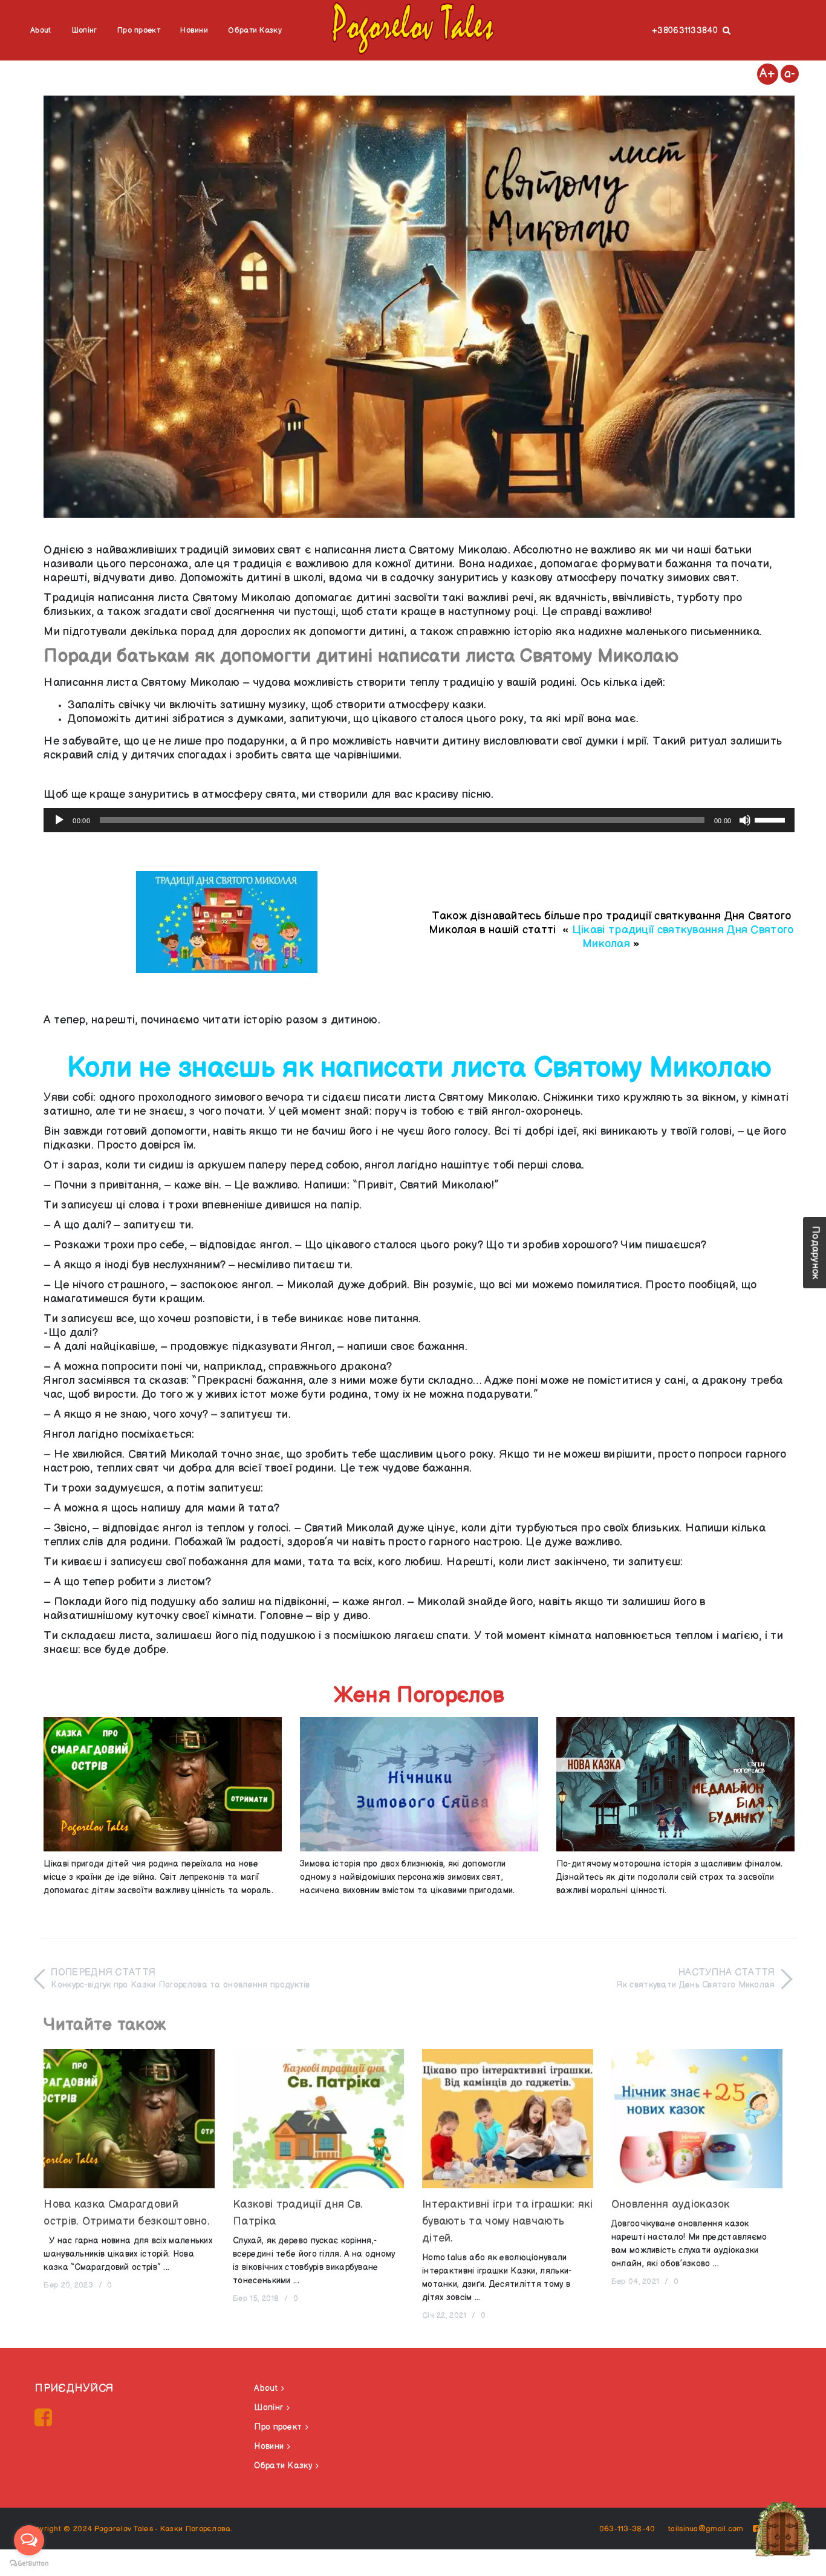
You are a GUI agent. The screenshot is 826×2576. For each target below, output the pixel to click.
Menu (782, 2529)
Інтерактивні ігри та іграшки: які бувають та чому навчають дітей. (507, 2221)
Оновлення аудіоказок (671, 2204)
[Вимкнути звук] (745, 820)
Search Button (726, 30)
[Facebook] (43, 2418)
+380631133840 (685, 31)
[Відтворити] (59, 820)
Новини (194, 30)
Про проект (139, 30)
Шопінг (84, 30)
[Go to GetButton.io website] (29, 2564)
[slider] (772, 819)
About (41, 30)
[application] (419, 820)
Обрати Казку (255, 30)
